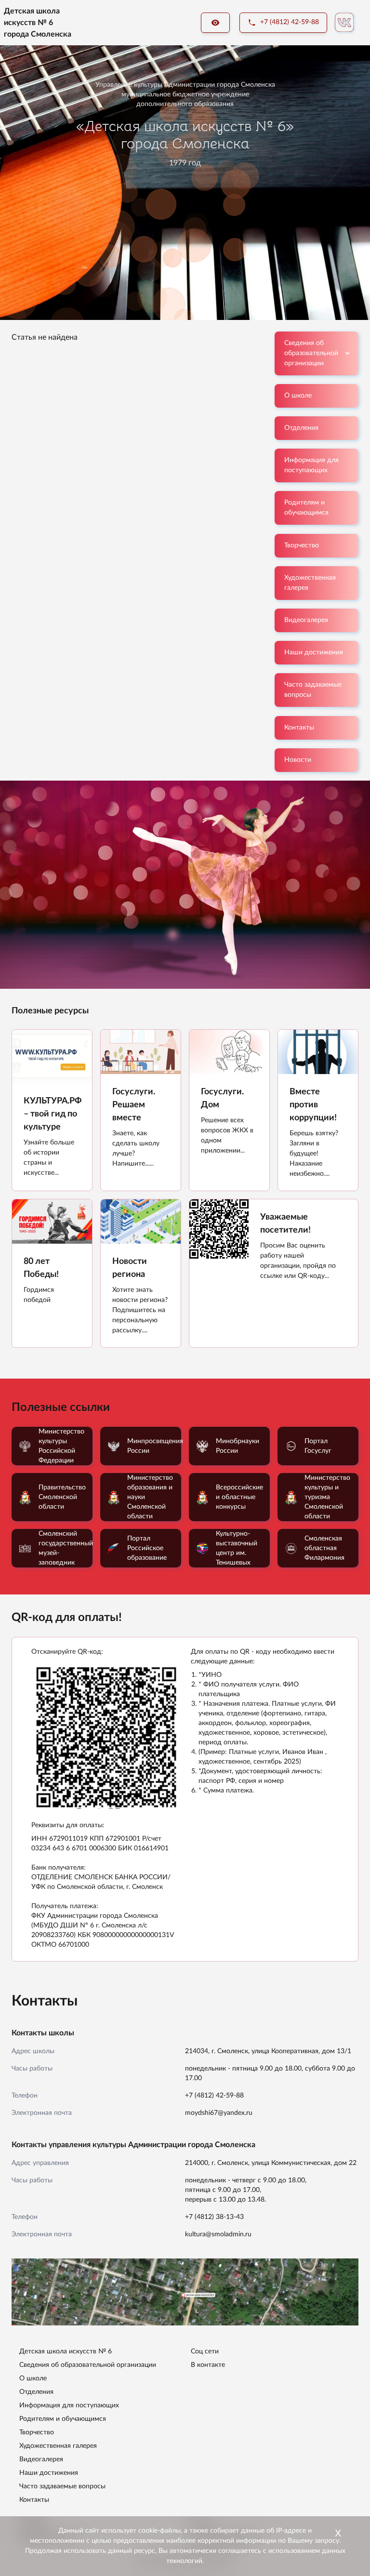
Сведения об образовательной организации (311, 353)
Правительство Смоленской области (62, 1497)
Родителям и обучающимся (306, 508)
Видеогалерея (306, 620)
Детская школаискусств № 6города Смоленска (38, 23)
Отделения (301, 428)
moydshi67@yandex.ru (219, 2113)
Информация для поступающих (311, 465)
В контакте (208, 2365)
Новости (298, 760)
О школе (298, 396)
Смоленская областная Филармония (324, 1548)
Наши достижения (314, 652)
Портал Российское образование (147, 1548)
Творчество (302, 545)
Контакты (299, 728)
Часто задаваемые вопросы (313, 690)
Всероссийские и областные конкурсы (239, 1497)
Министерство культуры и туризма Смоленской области (327, 1497)
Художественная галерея (310, 583)
